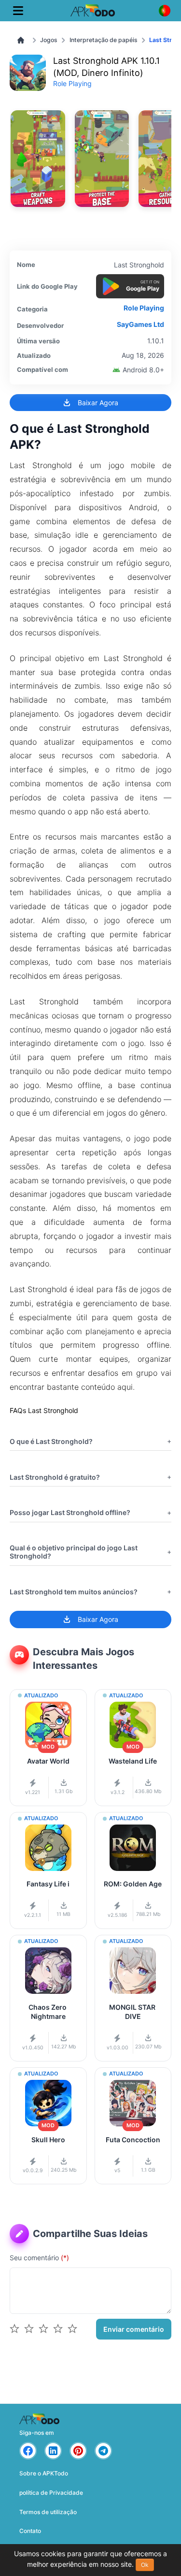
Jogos (49, 40)
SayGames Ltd (140, 324)
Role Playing (72, 83)
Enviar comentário (134, 2329)
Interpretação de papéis (104, 40)
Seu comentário (39, 2258)
